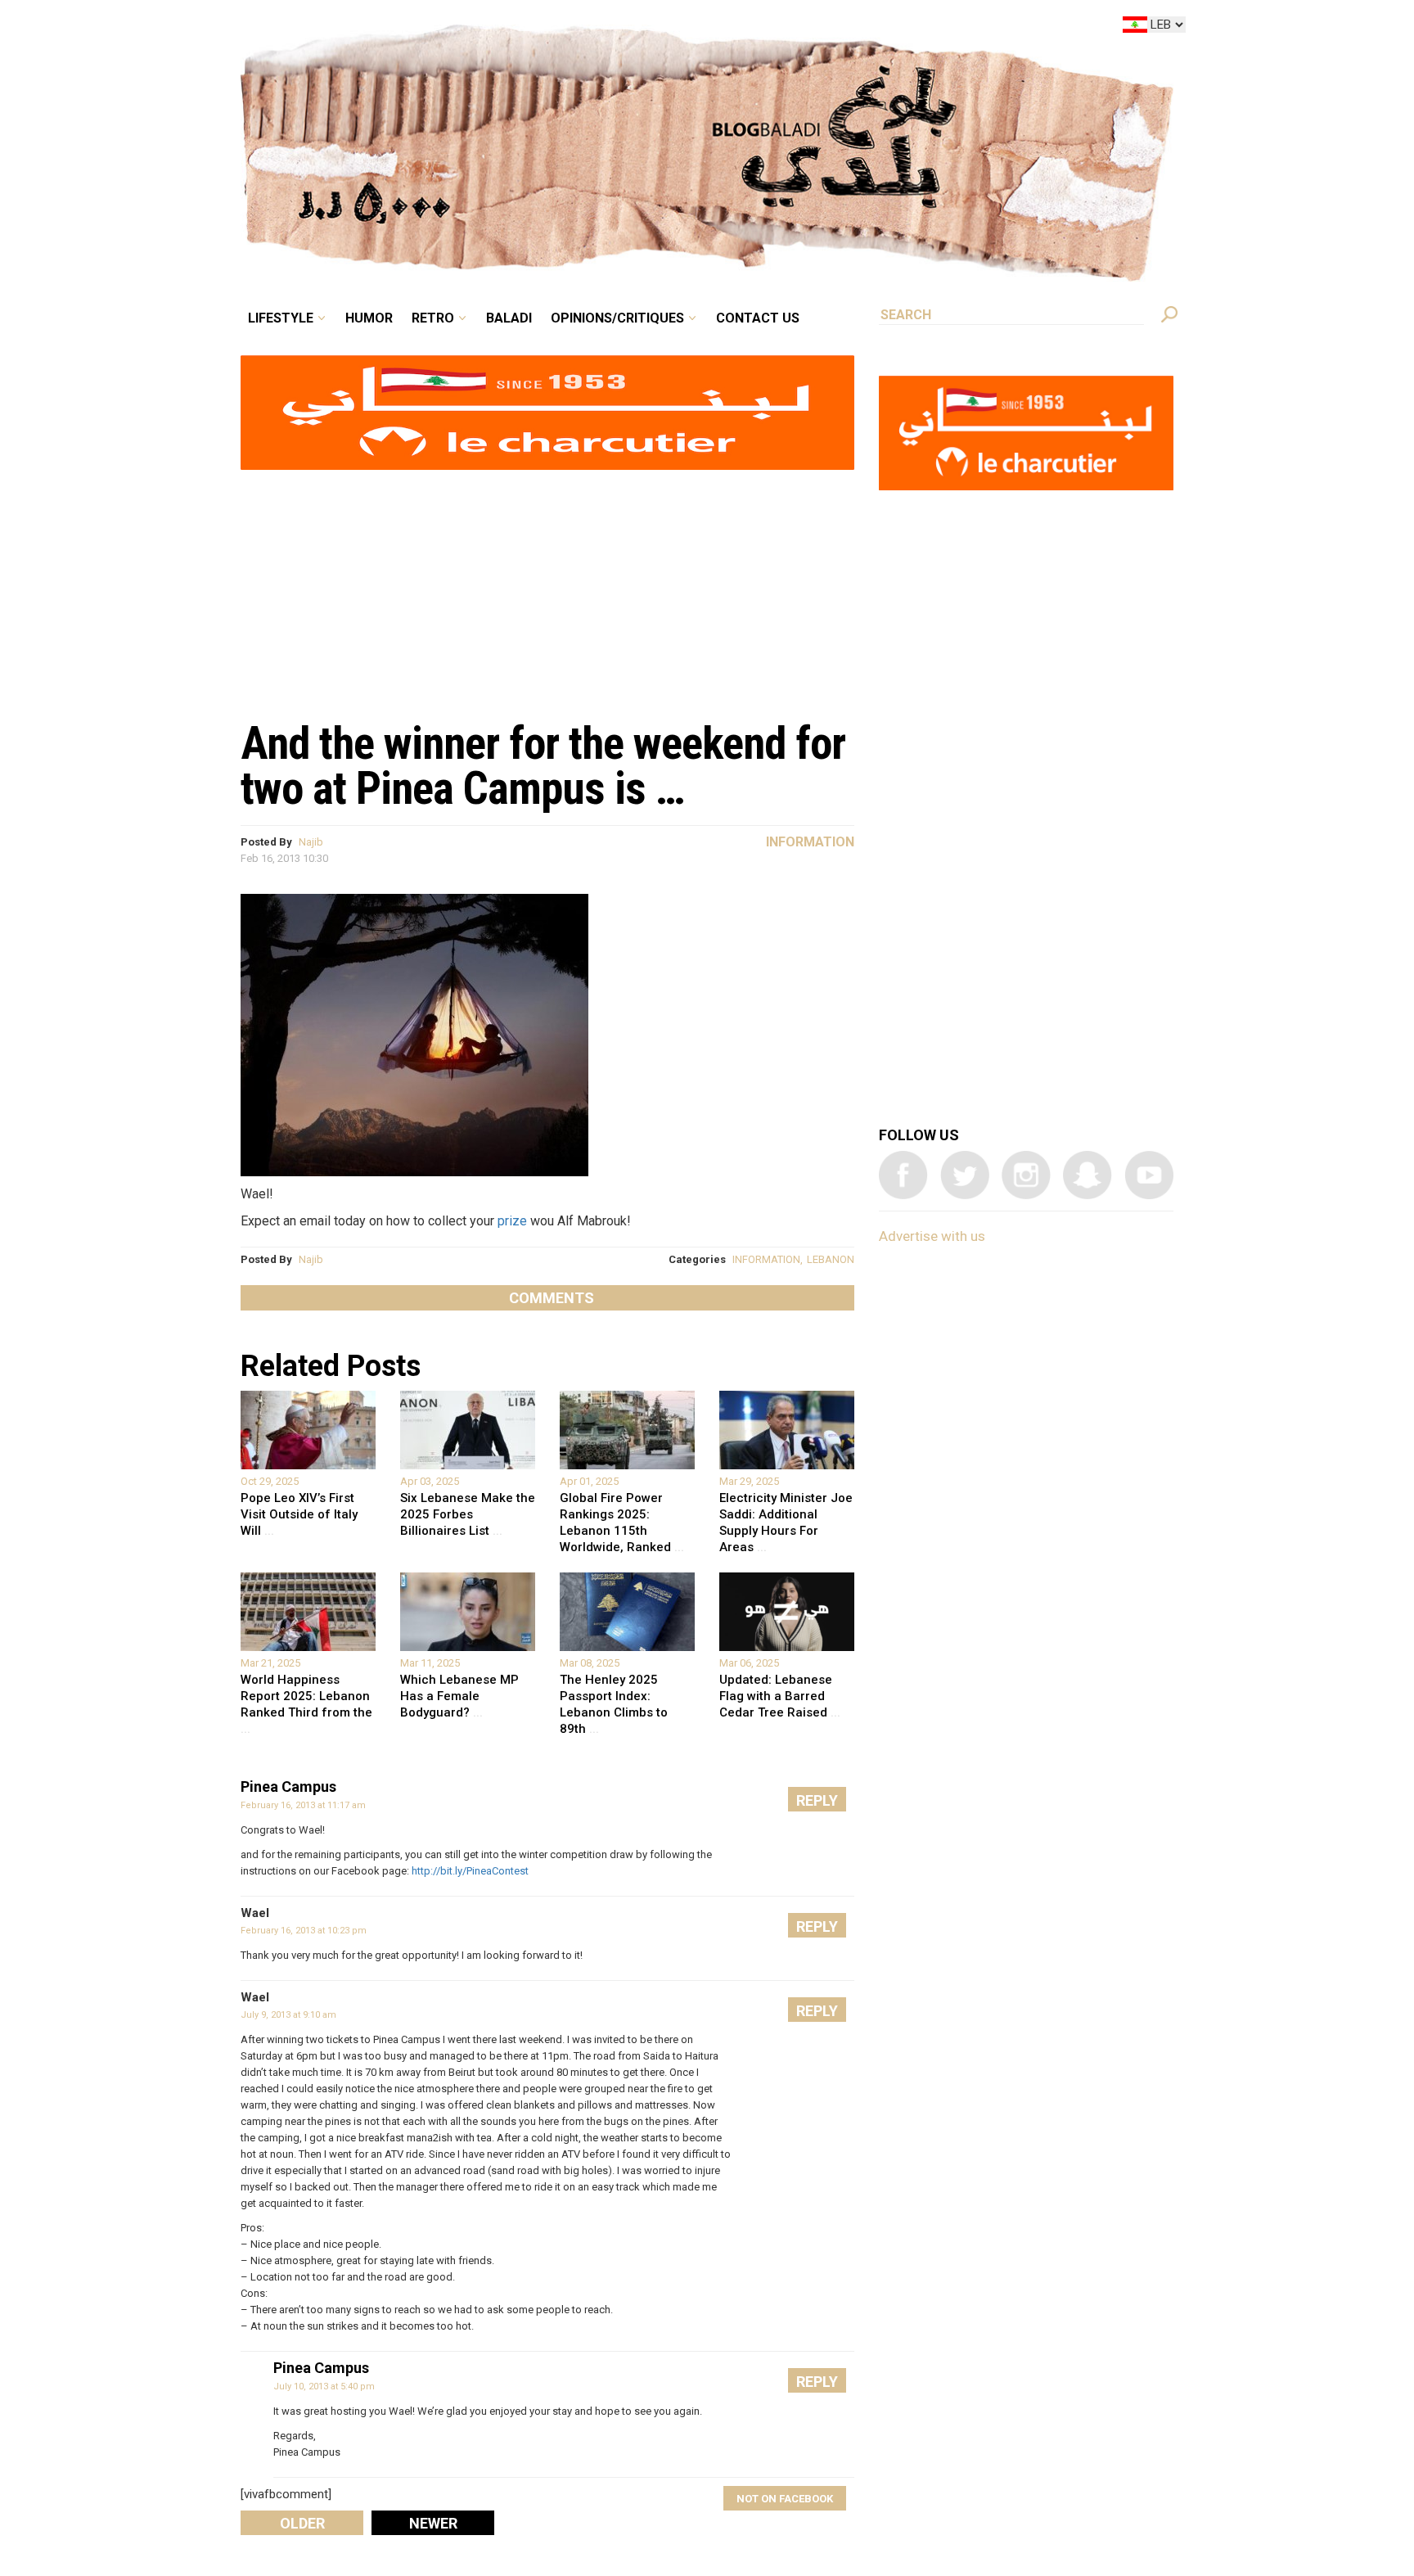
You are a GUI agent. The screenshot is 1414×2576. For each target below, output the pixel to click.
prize (512, 1221)
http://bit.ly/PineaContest (470, 1871)
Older (302, 2523)
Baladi (611, 28)
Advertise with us (932, 1236)
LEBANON (831, 1259)
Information (810, 842)
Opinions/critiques (703, 28)
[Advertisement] (547, 586)
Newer (433, 2523)
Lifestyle (419, 28)
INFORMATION (766, 1259)
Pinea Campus (288, 1787)
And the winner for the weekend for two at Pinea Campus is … (543, 766)
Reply (817, 1800)
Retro (547, 28)
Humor (494, 28)
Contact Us (825, 28)
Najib (311, 842)
